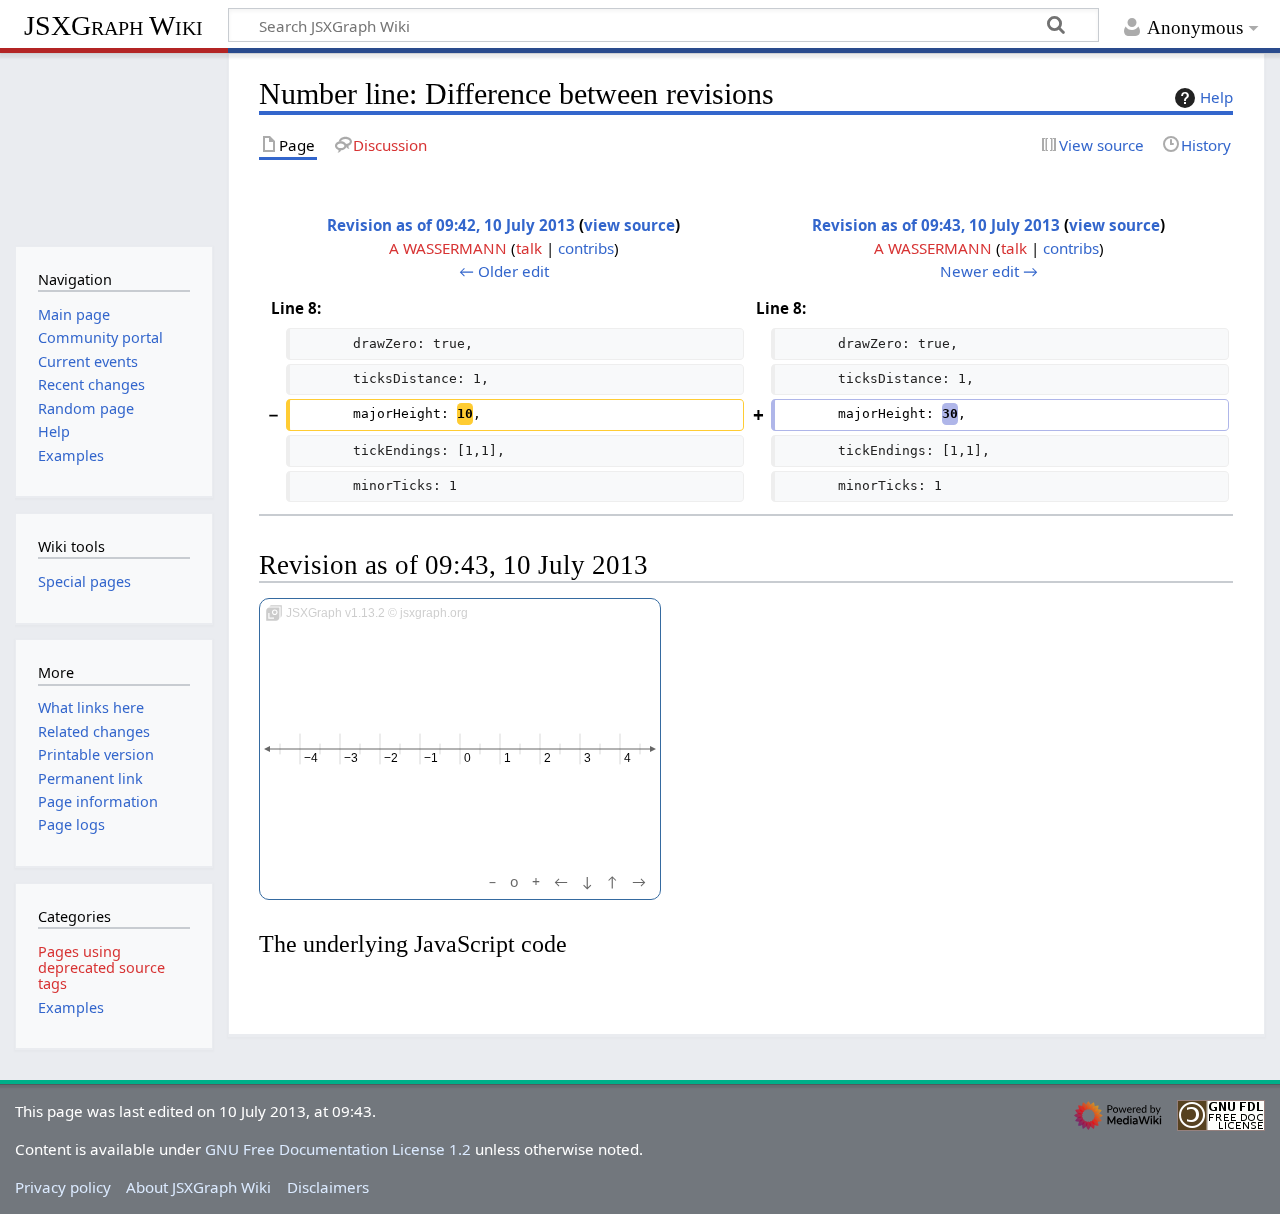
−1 (431, 758)
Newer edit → (989, 271)
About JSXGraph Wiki (198, 1187)
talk (529, 248)
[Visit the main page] (113, 147)
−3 (351, 758)
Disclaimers (328, 1187)
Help (1216, 97)
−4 (311, 758)
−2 (391, 758)
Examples (71, 1007)
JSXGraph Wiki (113, 25)
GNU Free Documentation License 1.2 (338, 1149)
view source (629, 225)
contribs (586, 248)
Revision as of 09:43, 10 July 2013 (936, 225)
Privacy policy (63, 1187)
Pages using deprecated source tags (101, 967)
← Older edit (504, 271)
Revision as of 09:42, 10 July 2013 (451, 225)
